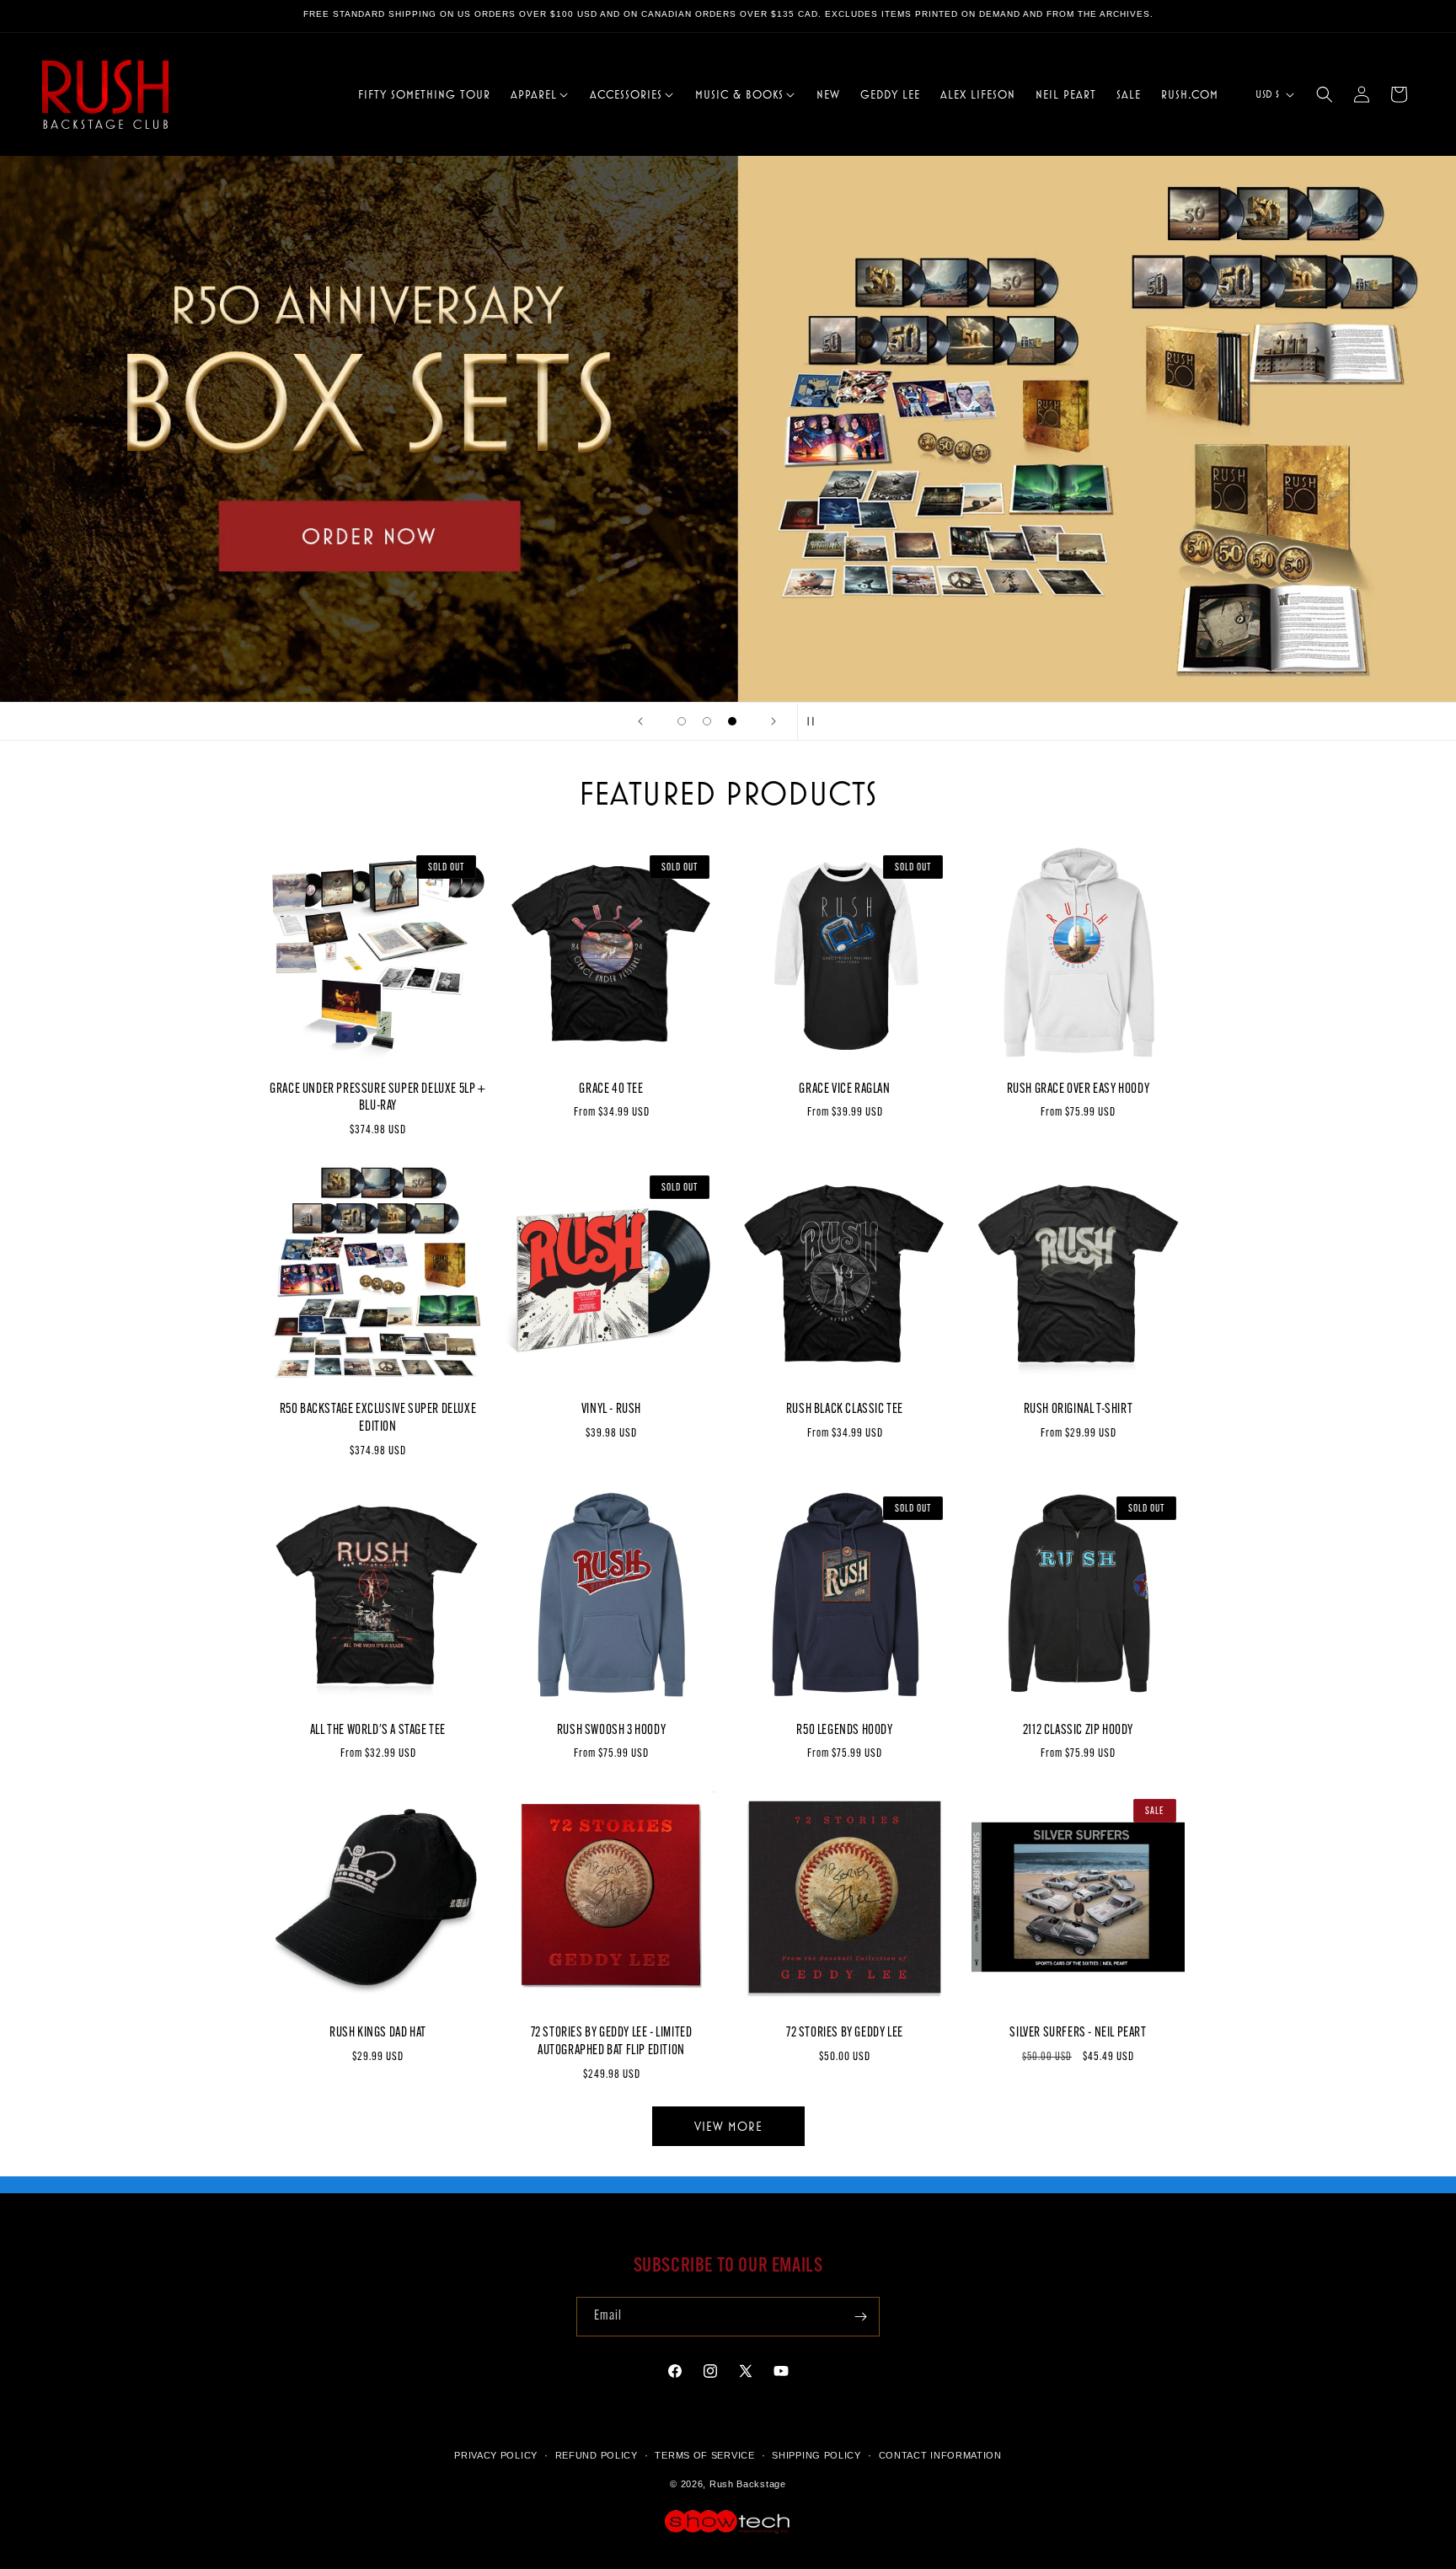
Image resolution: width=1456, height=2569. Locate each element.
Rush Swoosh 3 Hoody (611, 1731)
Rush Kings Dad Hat (378, 2033)
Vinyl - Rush (611, 1410)
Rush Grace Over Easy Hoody (1079, 1089)
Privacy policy (496, 2455)
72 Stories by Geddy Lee (845, 2033)
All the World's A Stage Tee (378, 1731)
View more (728, 2126)
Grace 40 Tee (611, 1089)
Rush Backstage (748, 2485)
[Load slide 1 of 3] (682, 721)
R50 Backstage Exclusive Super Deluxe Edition (378, 1418)
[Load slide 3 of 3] (732, 721)
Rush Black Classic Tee (845, 1410)
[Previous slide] (640, 721)
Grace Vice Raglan (844, 1089)
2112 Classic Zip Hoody (1078, 1731)
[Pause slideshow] (816, 721)
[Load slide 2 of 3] (707, 721)
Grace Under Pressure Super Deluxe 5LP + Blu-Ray (377, 1098)
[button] (540, 94)
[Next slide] (773, 721)
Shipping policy (816, 2455)
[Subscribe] (860, 2317)
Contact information (940, 2455)
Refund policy (597, 2455)
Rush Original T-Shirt (1079, 1410)
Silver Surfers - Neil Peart (1078, 2033)
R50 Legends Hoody (844, 1731)
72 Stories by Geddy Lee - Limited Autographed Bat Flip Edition (612, 2042)
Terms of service (704, 2455)
